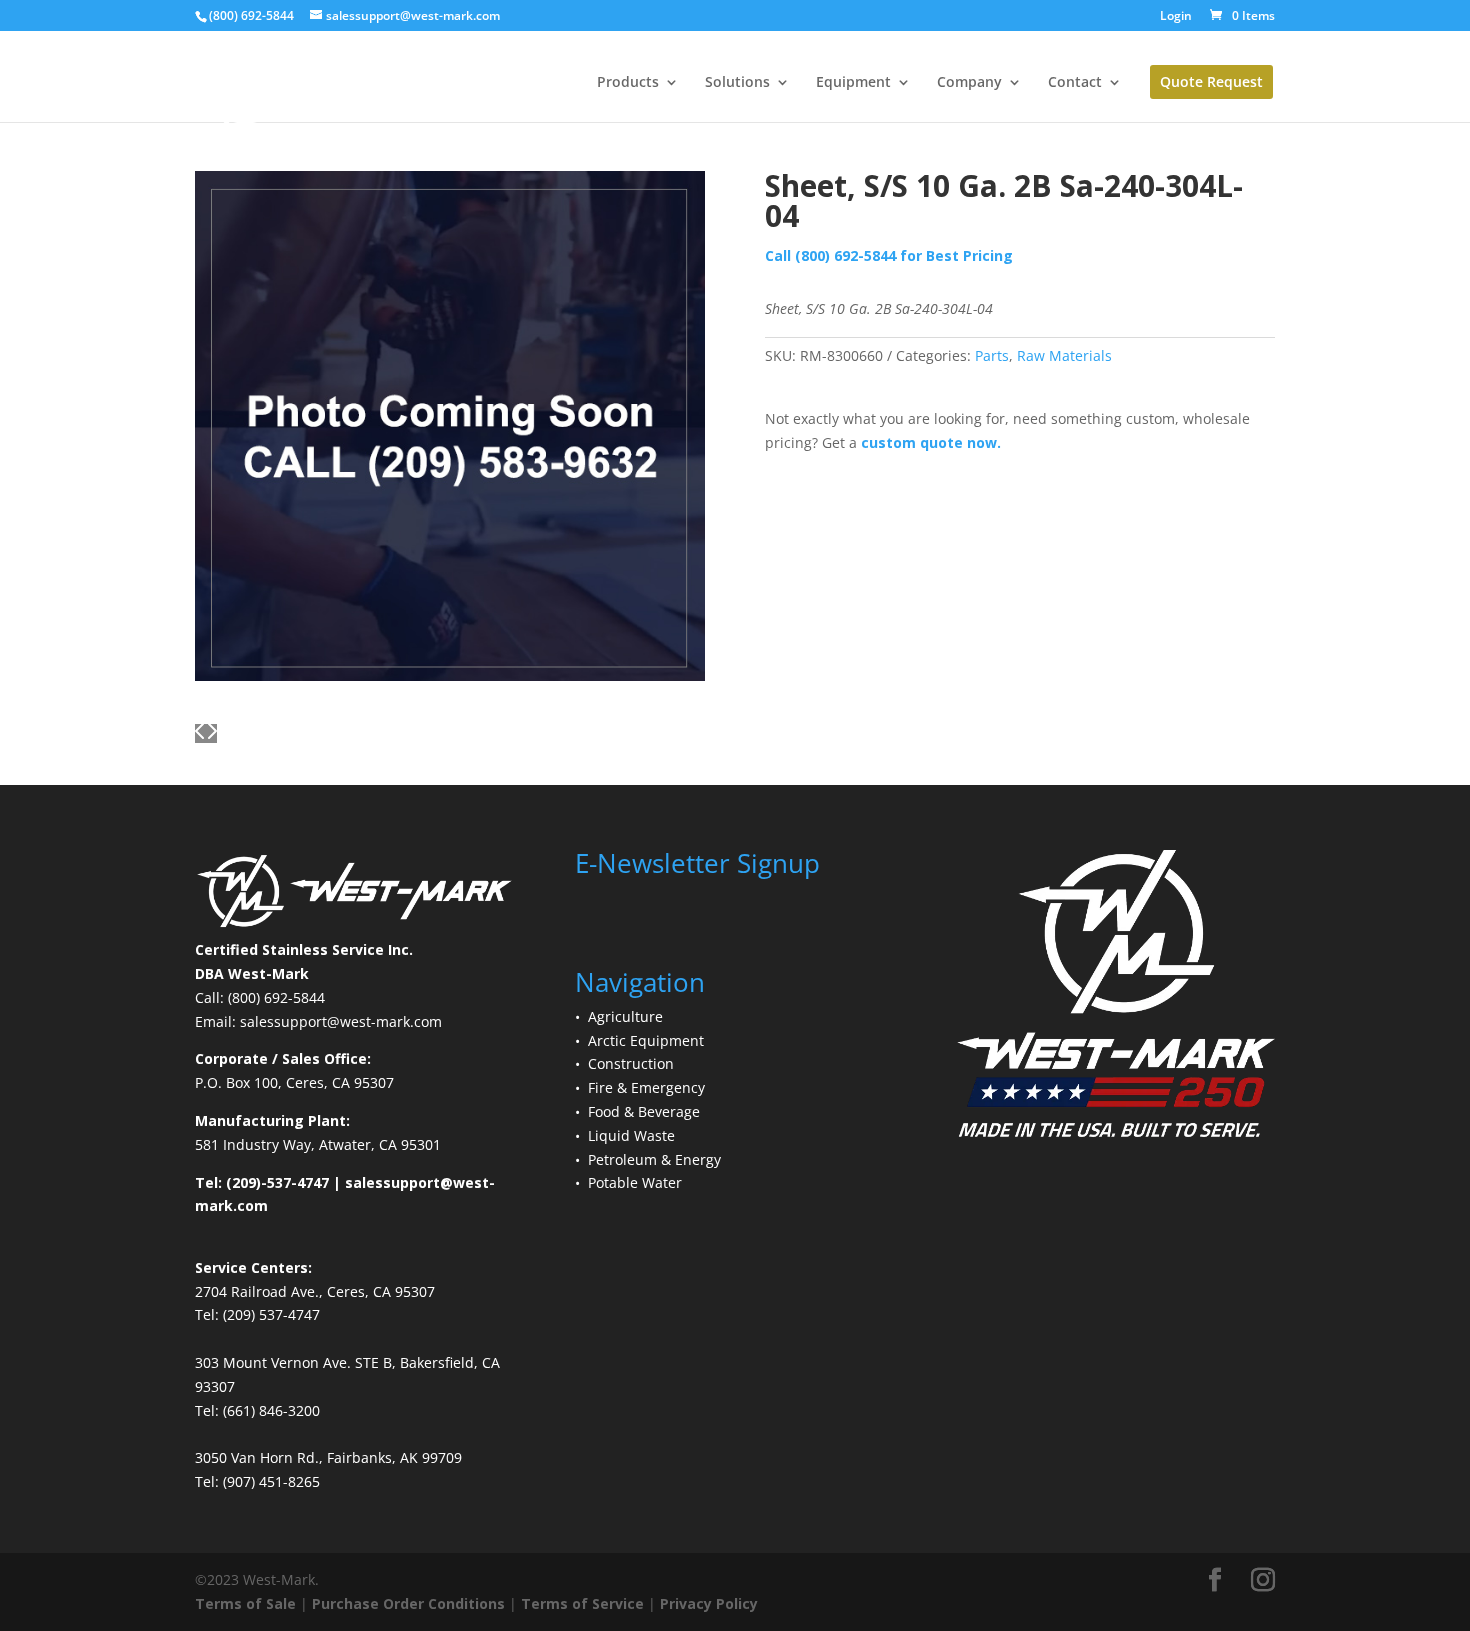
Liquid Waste (631, 1135)
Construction (631, 1063)
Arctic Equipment (646, 1040)
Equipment (853, 83)
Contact (1075, 83)
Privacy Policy (709, 1603)
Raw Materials (1064, 355)
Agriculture (625, 1016)
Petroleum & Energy (654, 1159)
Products (628, 83)
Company (969, 83)
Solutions (737, 83)
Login (1176, 17)
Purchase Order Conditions (408, 1603)
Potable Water (635, 1182)
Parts (992, 355)
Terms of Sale (245, 1603)
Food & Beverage (644, 1111)
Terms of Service (582, 1603)
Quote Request (1211, 81)
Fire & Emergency (646, 1087)
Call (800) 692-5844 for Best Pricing (889, 255)
